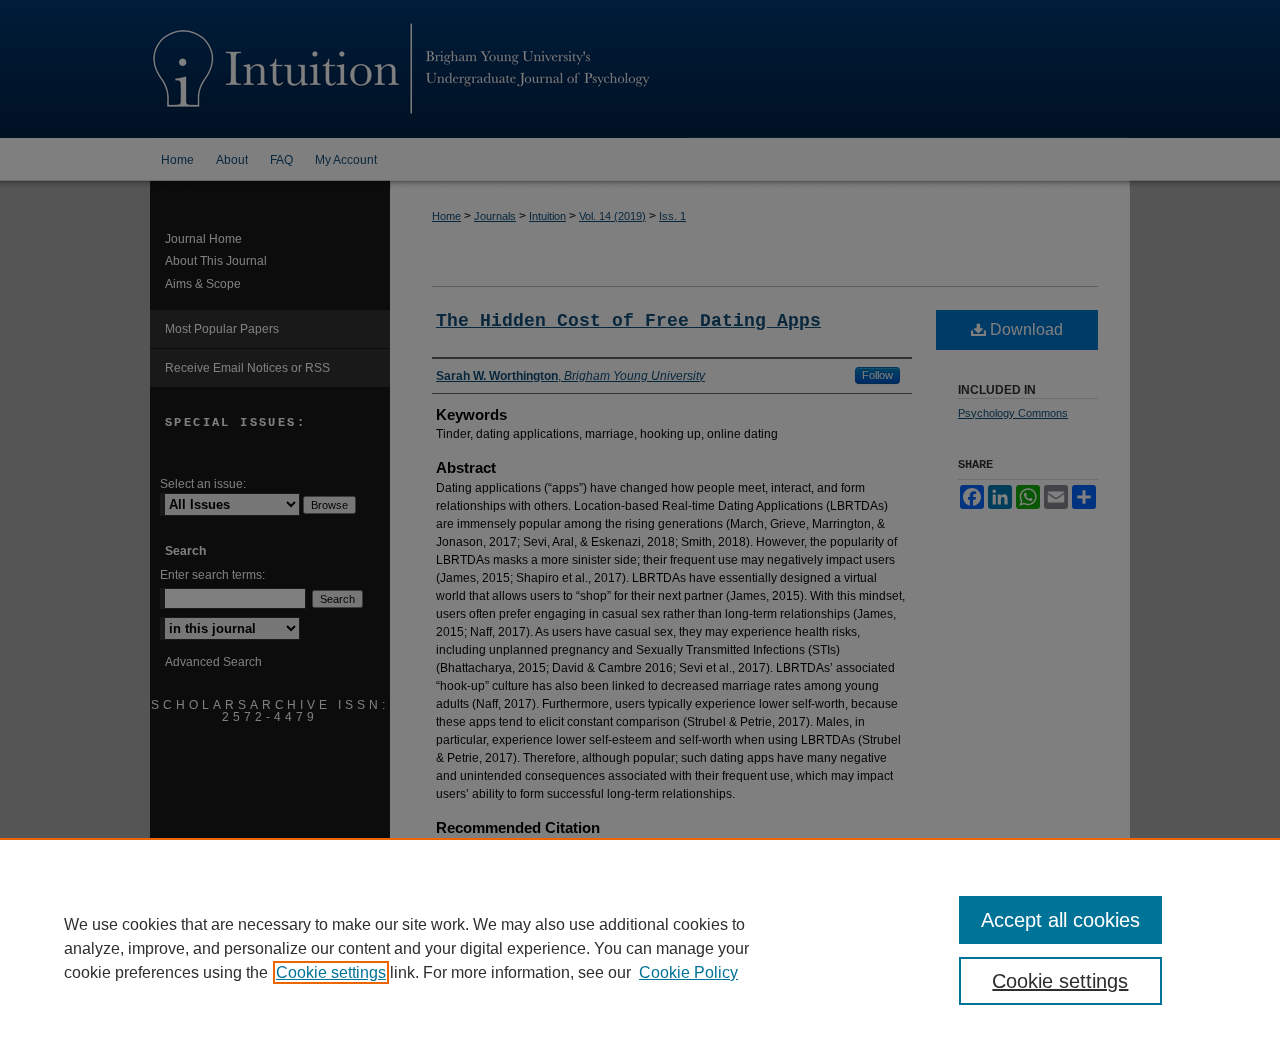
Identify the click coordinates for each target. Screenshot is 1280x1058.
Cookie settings (331, 972)
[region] (640, 948)
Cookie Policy (688, 972)
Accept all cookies (1060, 920)
